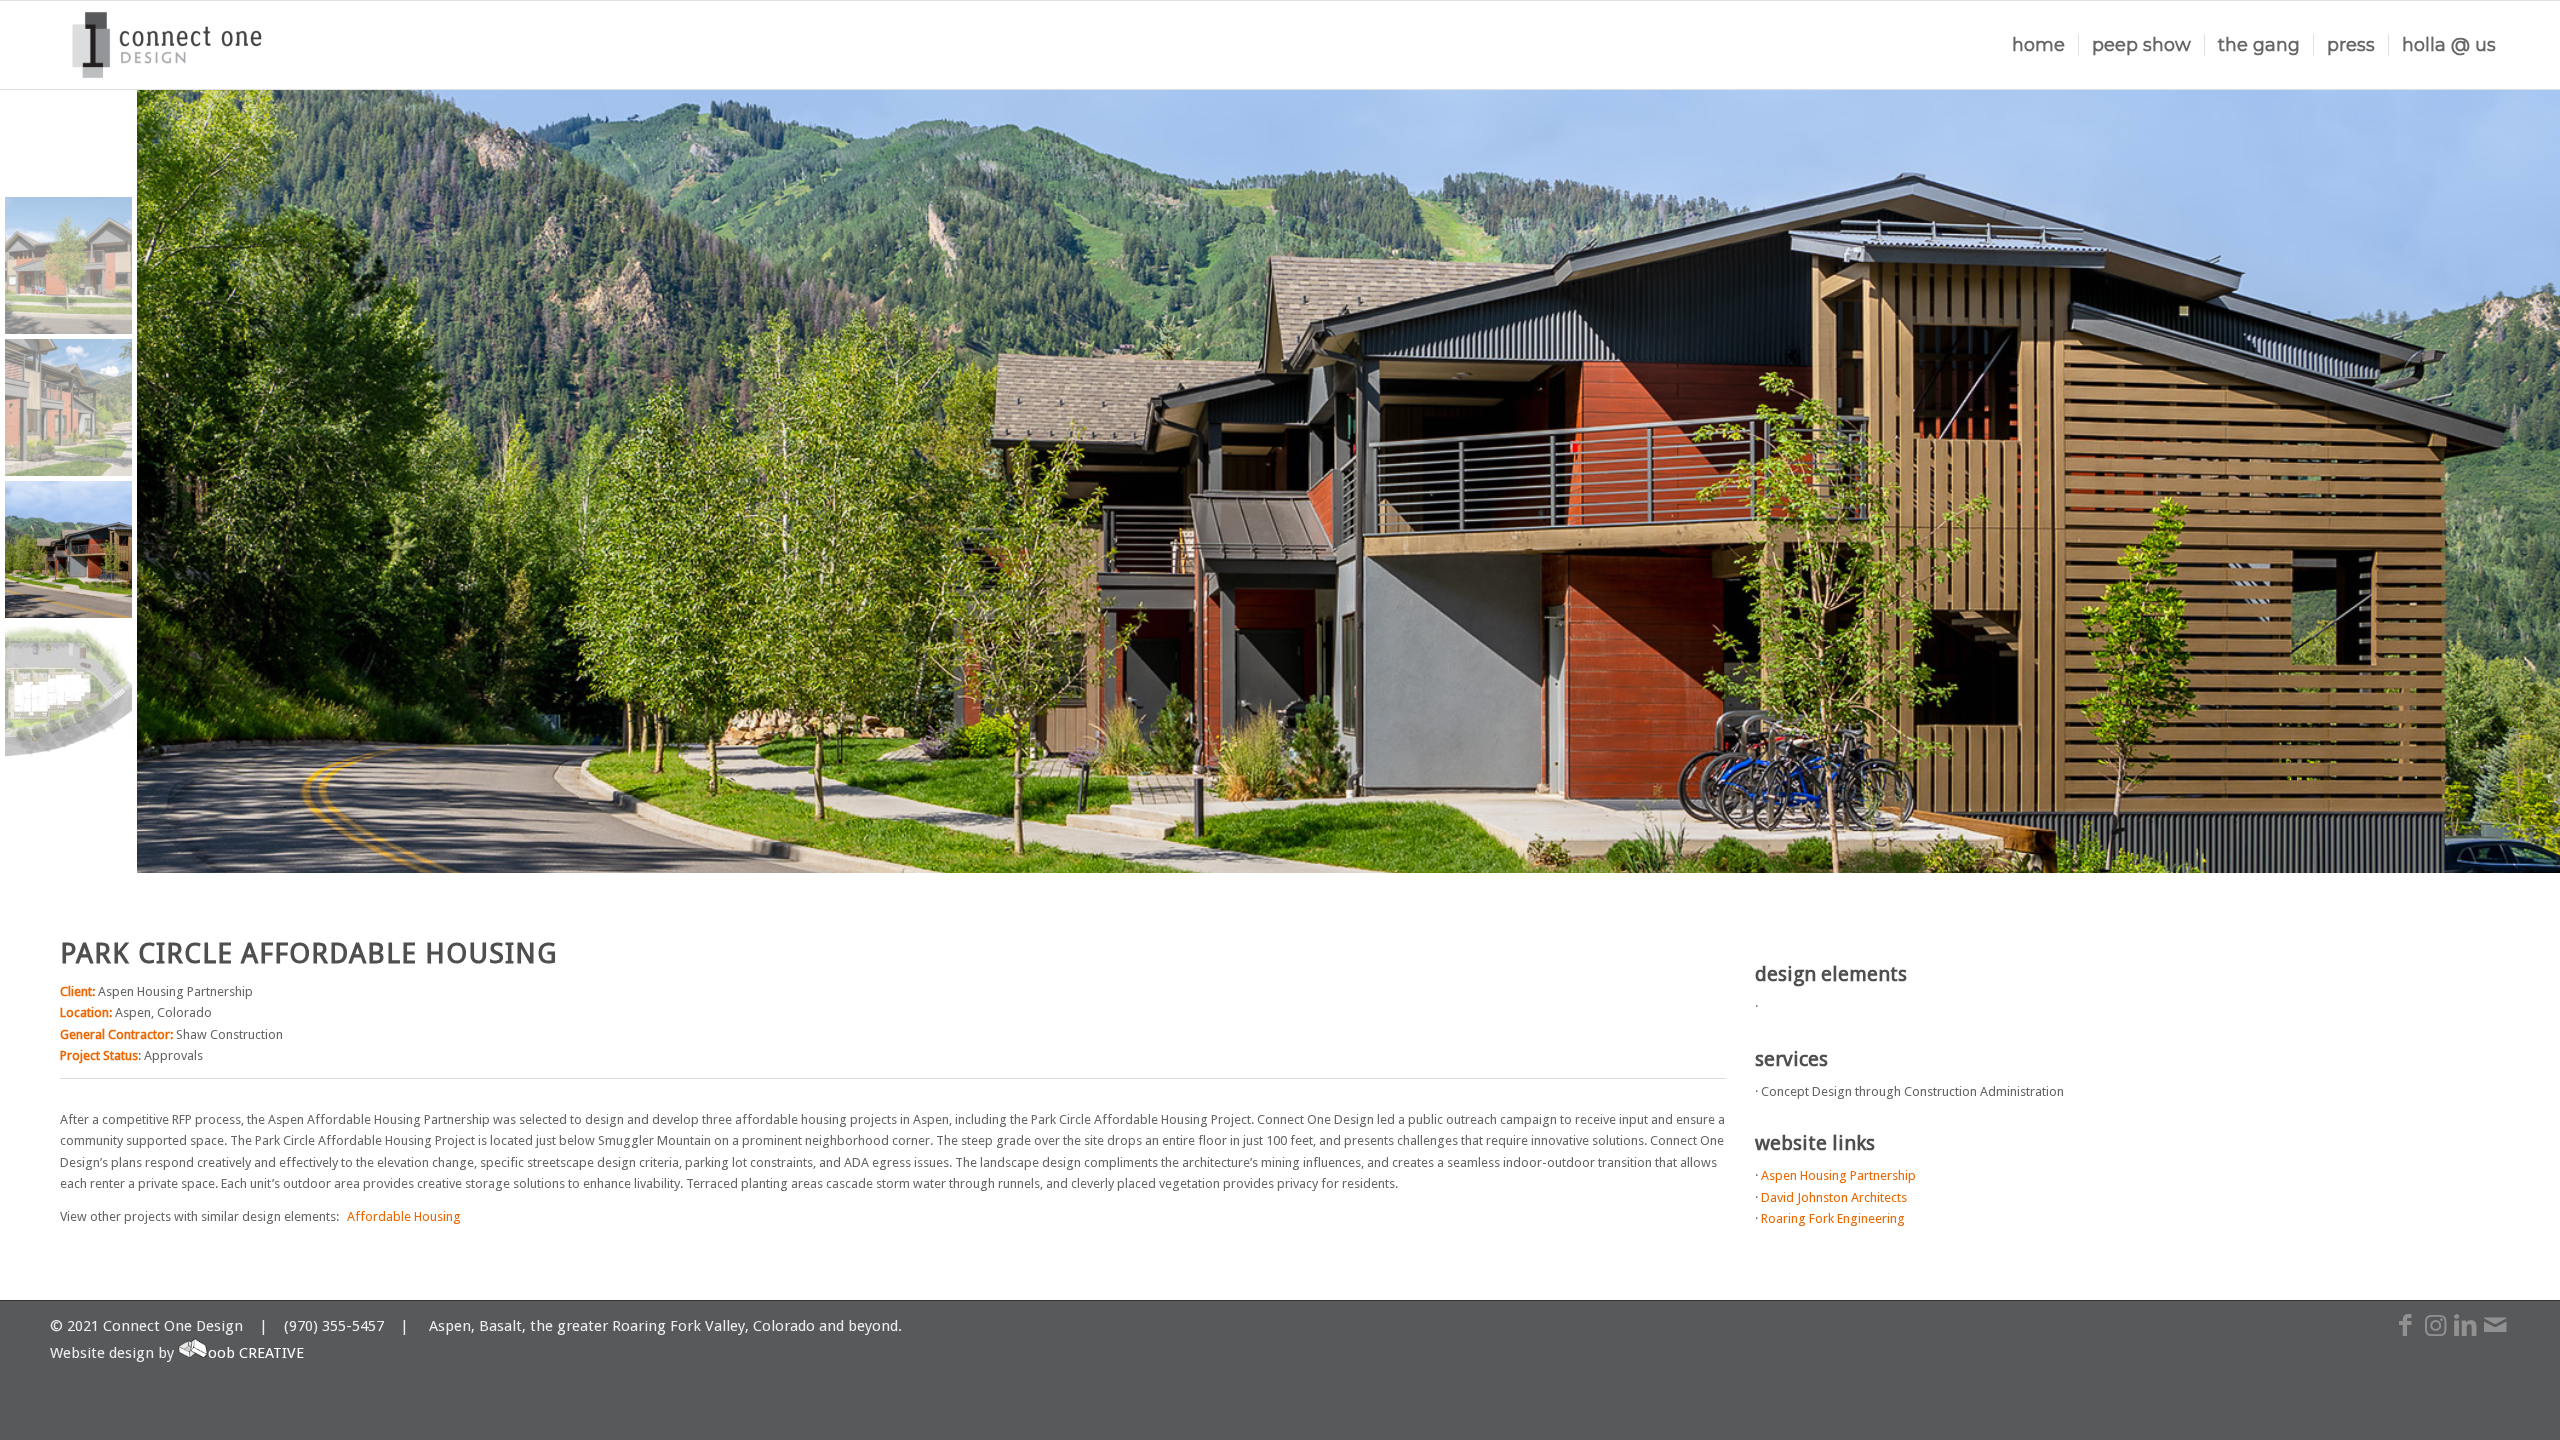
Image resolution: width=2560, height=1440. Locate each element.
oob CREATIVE (256, 1353)
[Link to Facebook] (2405, 1336)
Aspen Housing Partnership (1838, 1175)
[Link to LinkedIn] (2465, 1336)
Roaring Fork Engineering (1833, 1218)
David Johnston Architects (1834, 1197)
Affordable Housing (404, 1216)
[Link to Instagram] (2435, 1336)
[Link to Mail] (2495, 1336)
